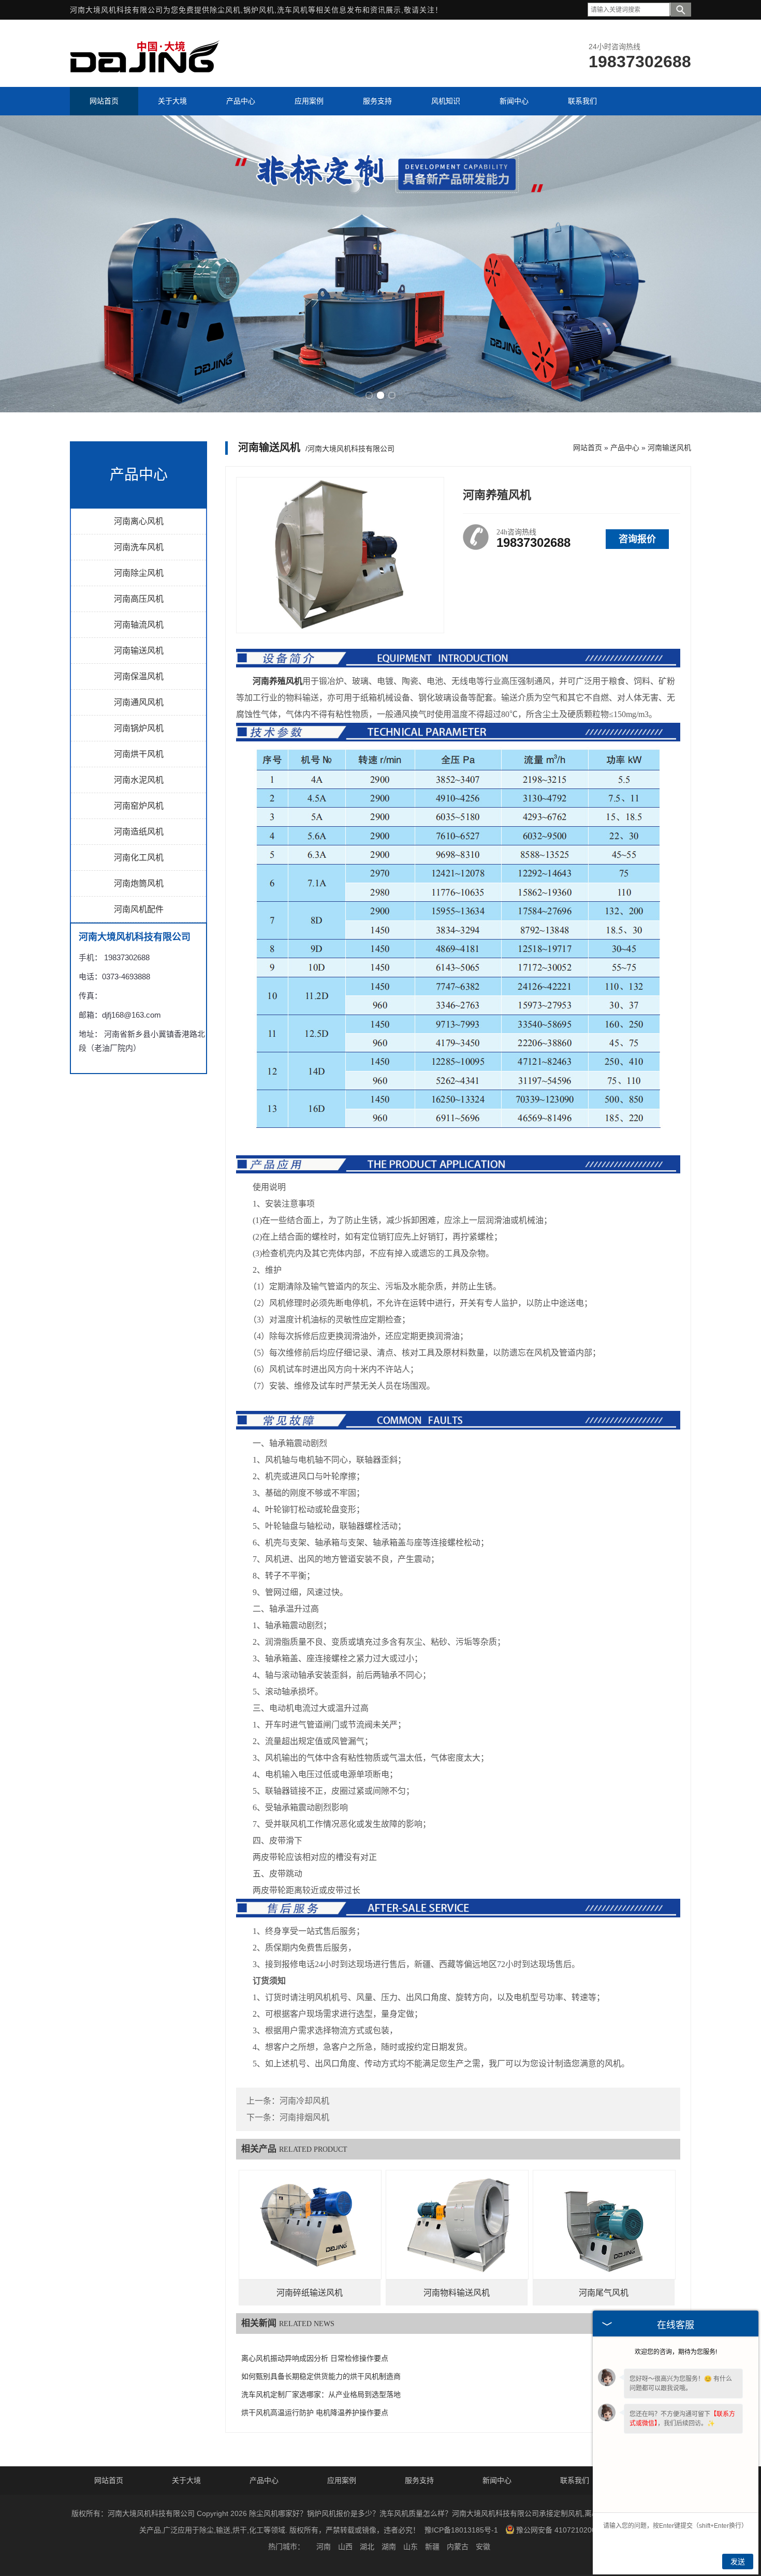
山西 (345, 2547)
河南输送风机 (139, 651)
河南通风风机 (139, 702)
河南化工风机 (139, 858)
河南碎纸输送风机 (310, 2293)
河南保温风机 (139, 676)
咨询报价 (637, 539)
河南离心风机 (139, 521)
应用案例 (342, 2480)
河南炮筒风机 (139, 883)
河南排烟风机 (304, 2117)
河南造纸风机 (139, 832)
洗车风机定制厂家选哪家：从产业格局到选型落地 (321, 2395)
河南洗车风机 (139, 547)
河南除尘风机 (139, 573)
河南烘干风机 (139, 754)
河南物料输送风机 (457, 2293)
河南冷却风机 (304, 2101)
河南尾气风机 (604, 2293)
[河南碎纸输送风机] (310, 2225)
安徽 (483, 2547)
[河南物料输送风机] (457, 2225)
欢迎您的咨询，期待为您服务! (676, 2352)
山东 (411, 2547)
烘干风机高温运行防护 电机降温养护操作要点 (315, 2413)
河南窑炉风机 (139, 806)
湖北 (367, 2547)
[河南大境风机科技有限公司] (145, 77)
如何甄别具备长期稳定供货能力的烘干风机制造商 (321, 2377)
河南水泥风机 (139, 780)
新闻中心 (497, 2480)
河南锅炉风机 (139, 728)
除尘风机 (225, 10)
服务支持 (419, 2480)
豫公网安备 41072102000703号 (568, 2530)
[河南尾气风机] (604, 2225)
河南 (324, 2547)
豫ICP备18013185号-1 (461, 2530)
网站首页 (588, 448)
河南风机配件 (139, 909)
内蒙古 (458, 2547)
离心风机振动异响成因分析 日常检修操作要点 (315, 2358)
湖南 (389, 2547)
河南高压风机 (139, 599)
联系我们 (575, 2480)
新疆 (432, 2547)
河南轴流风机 (139, 625)
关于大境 (186, 2480)
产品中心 (625, 448)
